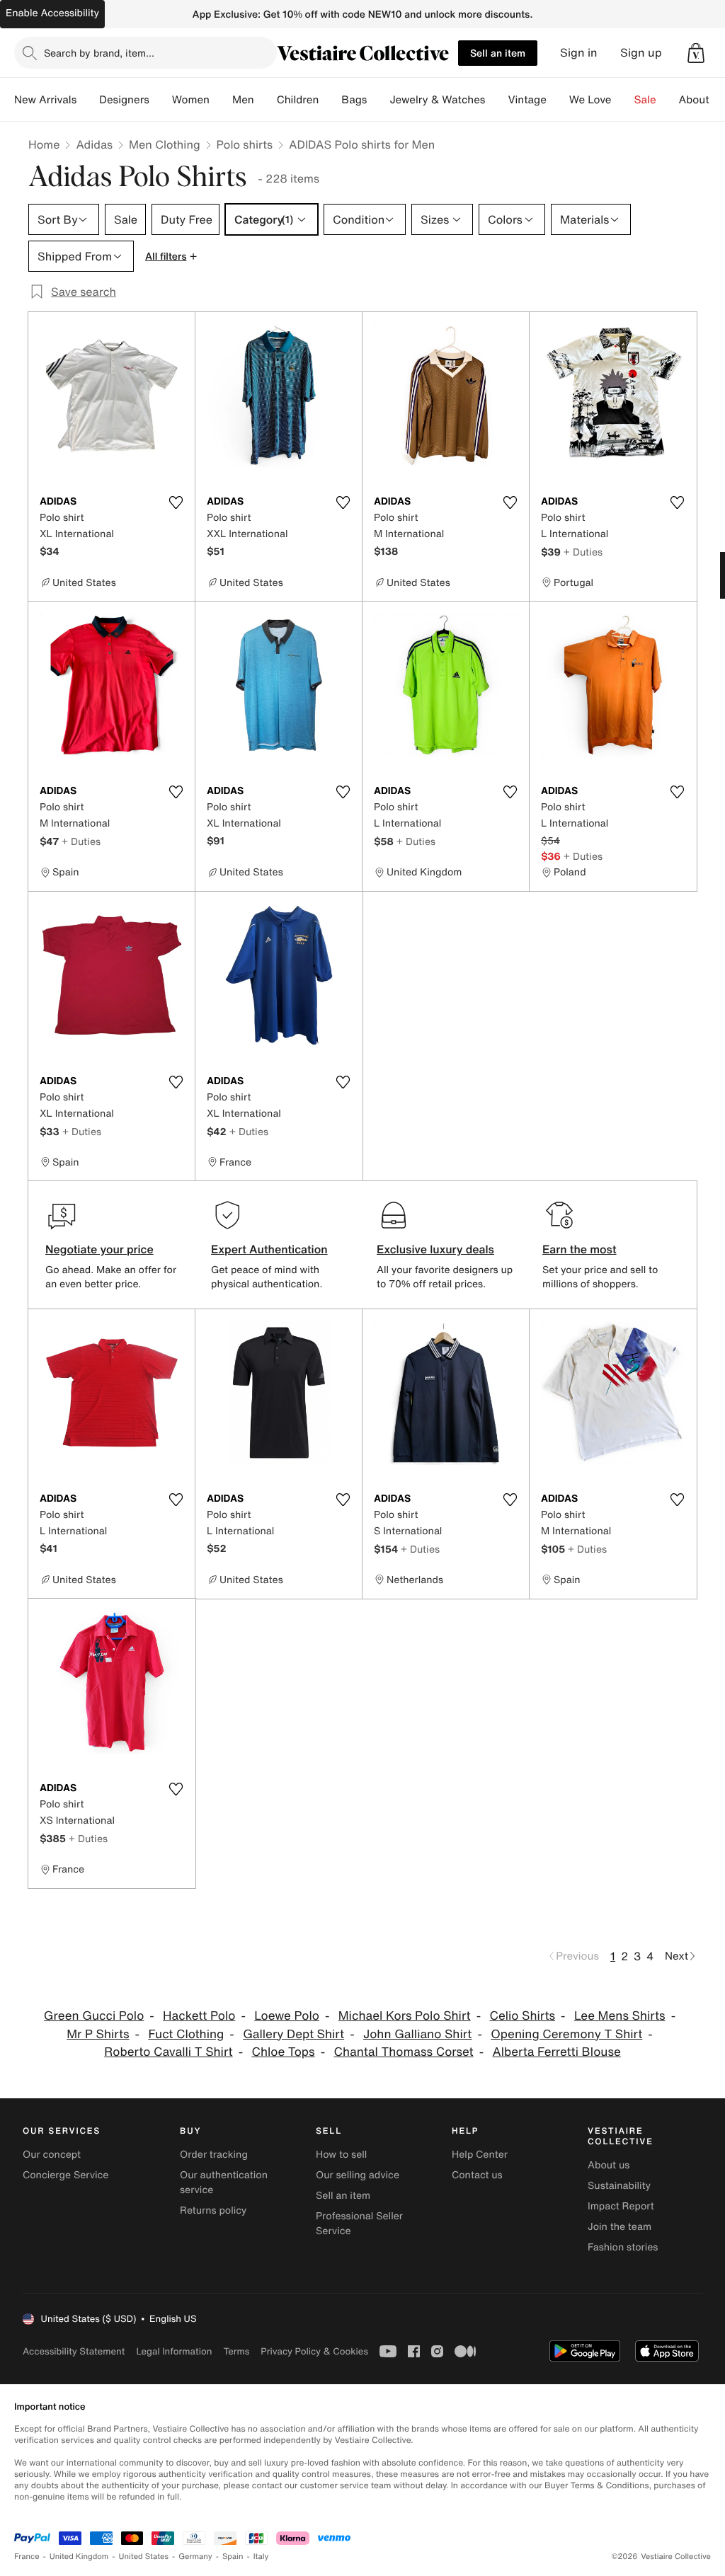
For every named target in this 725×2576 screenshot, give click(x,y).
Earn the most (580, 1249)
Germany (195, 2557)
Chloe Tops (283, 2052)
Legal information (174, 2351)
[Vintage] (558, 100)
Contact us (477, 2175)
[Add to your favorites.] (176, 502)
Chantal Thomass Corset (403, 2052)
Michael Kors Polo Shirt (405, 2016)
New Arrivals (45, 100)
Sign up (641, 53)
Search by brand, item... (99, 53)
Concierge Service (65, 2175)
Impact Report (621, 2206)
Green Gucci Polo (94, 2016)
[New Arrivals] (88, 100)
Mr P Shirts (98, 2034)
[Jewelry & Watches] (496, 100)
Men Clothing (165, 144)
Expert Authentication (269, 1249)
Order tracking (214, 2155)
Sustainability (619, 2186)
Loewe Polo (287, 2016)
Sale (645, 100)
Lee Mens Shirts (620, 2016)
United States (144, 2557)
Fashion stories (623, 2247)
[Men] (266, 100)
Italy (261, 2557)
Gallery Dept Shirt (293, 2034)
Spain (233, 2557)
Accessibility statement (74, 2351)
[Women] (221, 100)
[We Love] (623, 100)
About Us (702, 100)
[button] (696, 53)
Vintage (527, 100)
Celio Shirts (522, 2016)
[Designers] (161, 100)
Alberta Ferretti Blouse (557, 2052)
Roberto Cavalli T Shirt (168, 2052)
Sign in (579, 53)
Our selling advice (358, 2175)
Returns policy (213, 2210)
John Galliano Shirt (418, 2034)
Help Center (480, 2155)
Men (243, 100)
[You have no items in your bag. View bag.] (696, 53)
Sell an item (498, 53)
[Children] (330, 100)
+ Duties (583, 552)
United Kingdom (79, 2557)
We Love (590, 100)
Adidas (94, 144)
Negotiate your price (99, 1249)
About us (609, 2165)
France (27, 2557)
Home (44, 144)
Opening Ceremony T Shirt (566, 2034)
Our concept (52, 2155)
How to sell (341, 2155)
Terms (236, 2351)
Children (298, 100)
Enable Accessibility (52, 13)
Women (191, 100)
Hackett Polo (199, 2016)
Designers (124, 100)
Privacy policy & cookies (314, 2351)
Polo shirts (245, 144)
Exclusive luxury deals (435, 1249)
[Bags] (378, 100)
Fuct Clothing (186, 2034)
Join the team (620, 2227)
